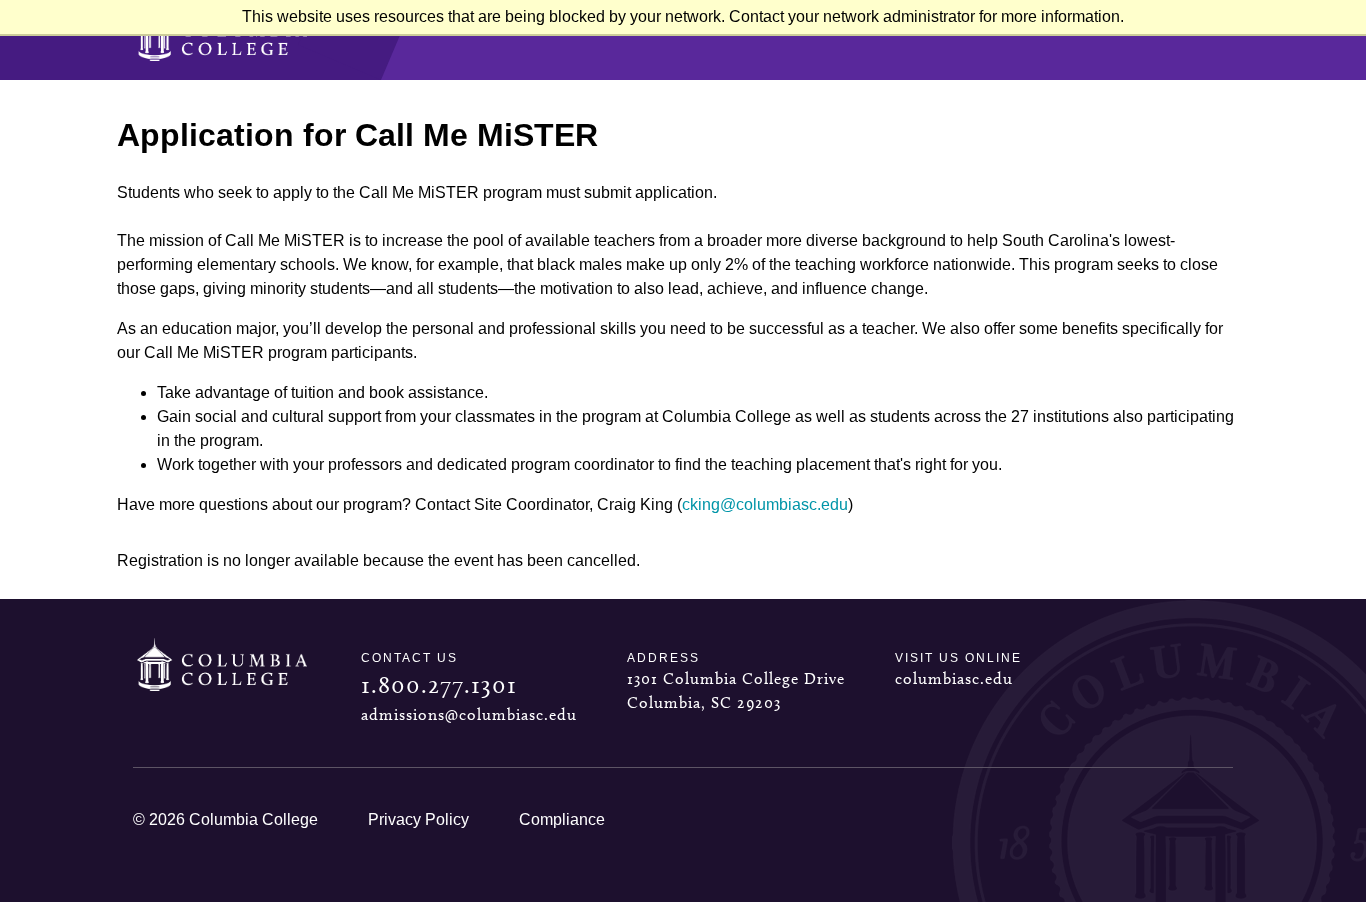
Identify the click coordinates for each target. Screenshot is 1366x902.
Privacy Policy (418, 819)
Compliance (562, 819)
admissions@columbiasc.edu (469, 714)
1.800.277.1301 (439, 684)
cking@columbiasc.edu (765, 504)
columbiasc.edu (954, 678)
